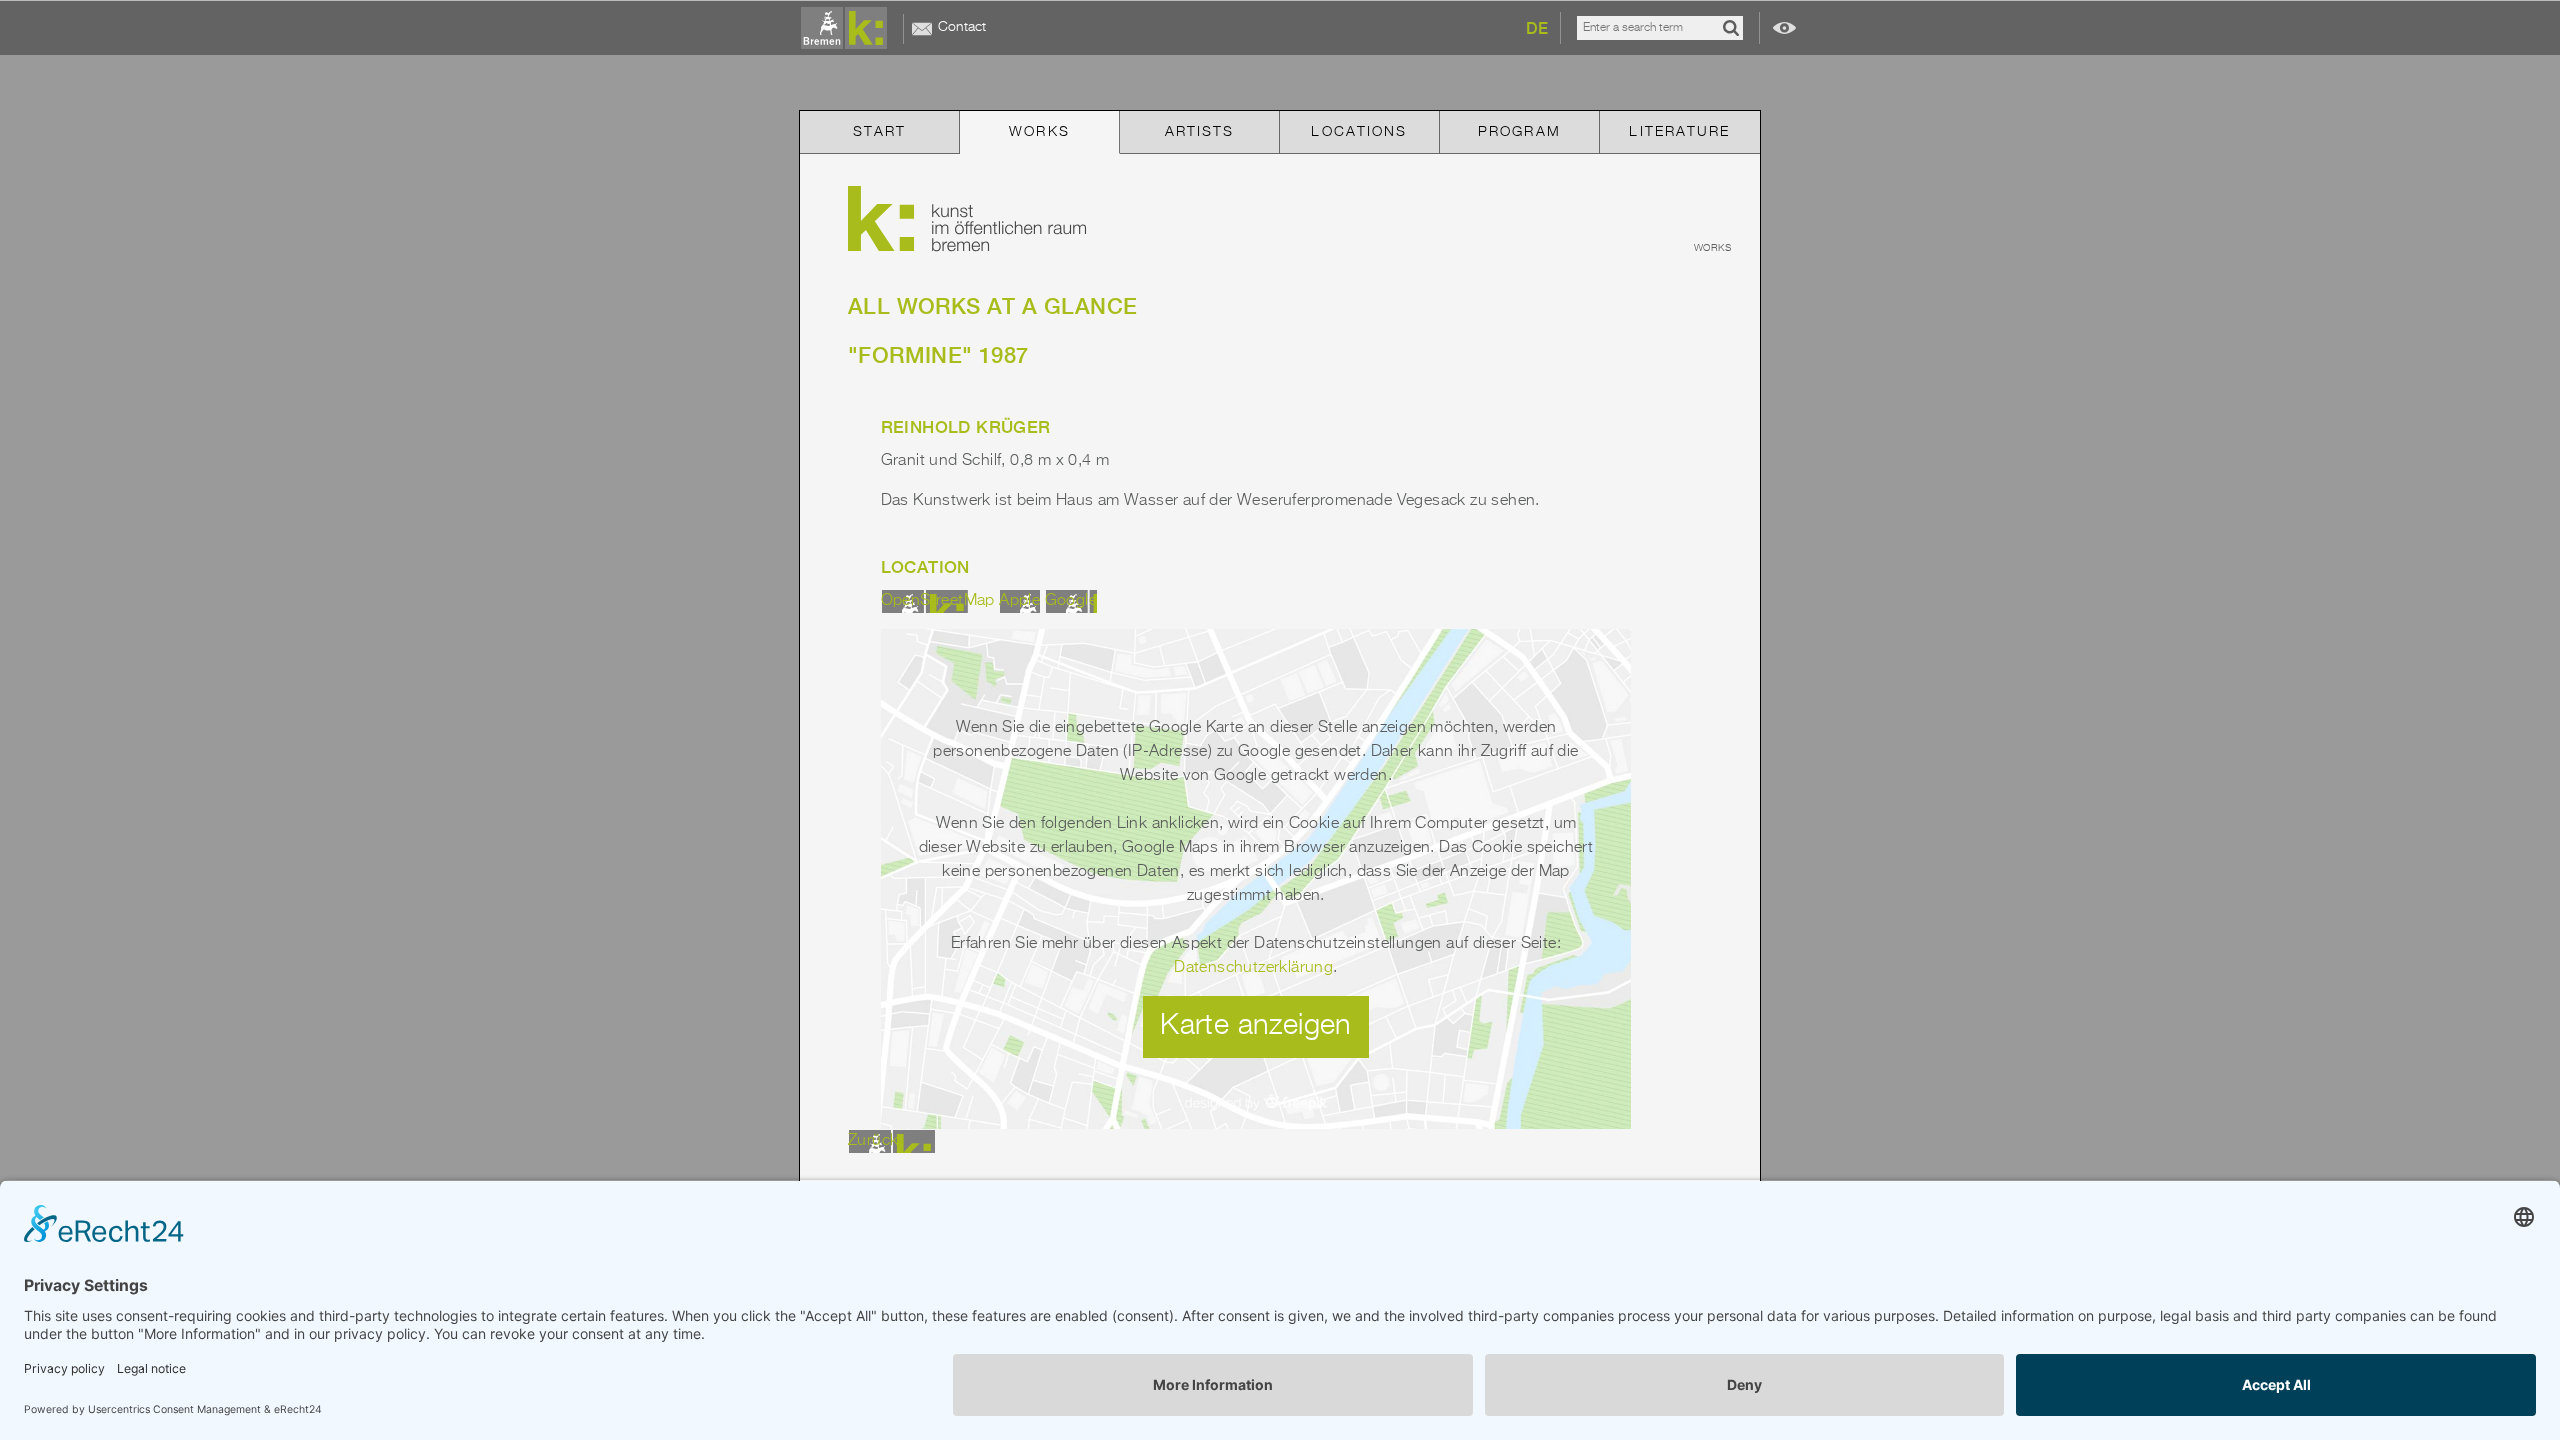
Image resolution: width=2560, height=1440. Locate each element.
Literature (1679, 132)
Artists (1200, 132)
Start (880, 132)
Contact (962, 27)
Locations (1359, 132)
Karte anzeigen (1256, 1026)
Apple (1019, 601)
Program (1519, 132)
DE (1537, 28)
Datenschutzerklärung (1253, 968)
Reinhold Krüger (966, 427)
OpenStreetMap (938, 601)
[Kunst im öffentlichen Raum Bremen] (848, 29)
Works (1039, 132)
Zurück (873, 1141)
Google (1071, 601)
